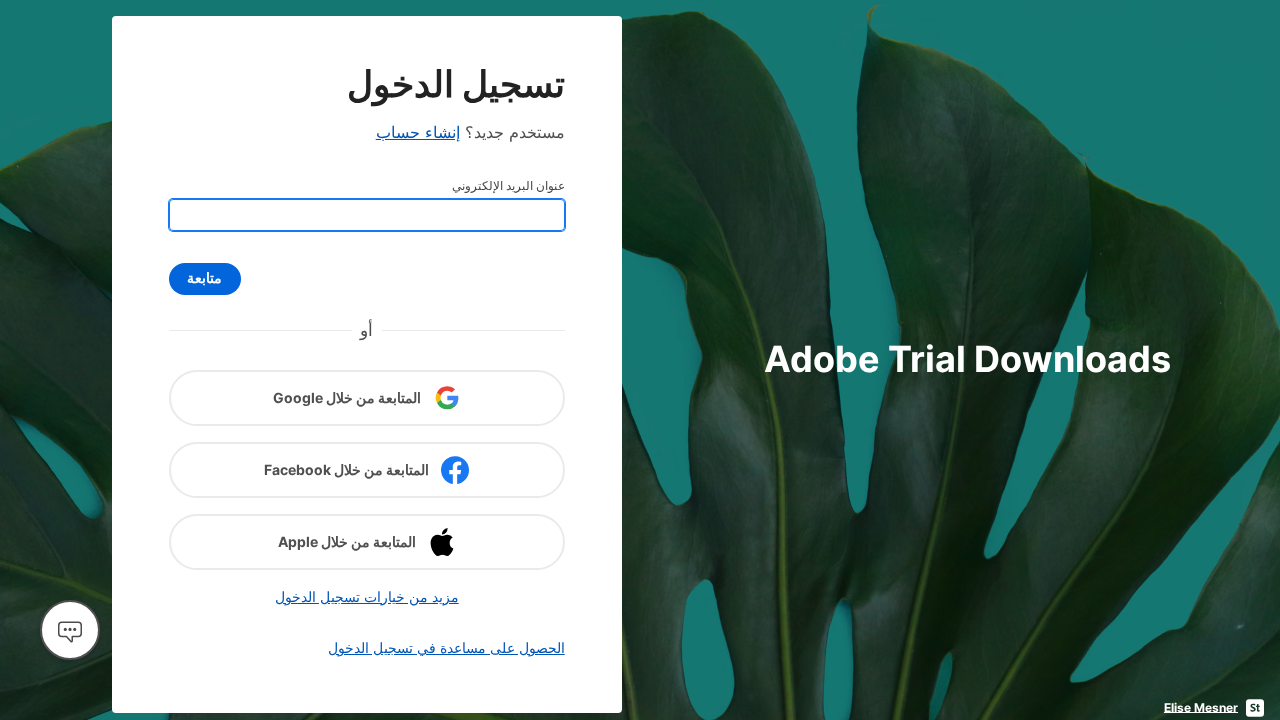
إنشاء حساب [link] (418, 132)
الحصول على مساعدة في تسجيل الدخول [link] (446, 647)
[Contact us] (70, 630)
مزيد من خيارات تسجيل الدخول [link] (367, 596)
